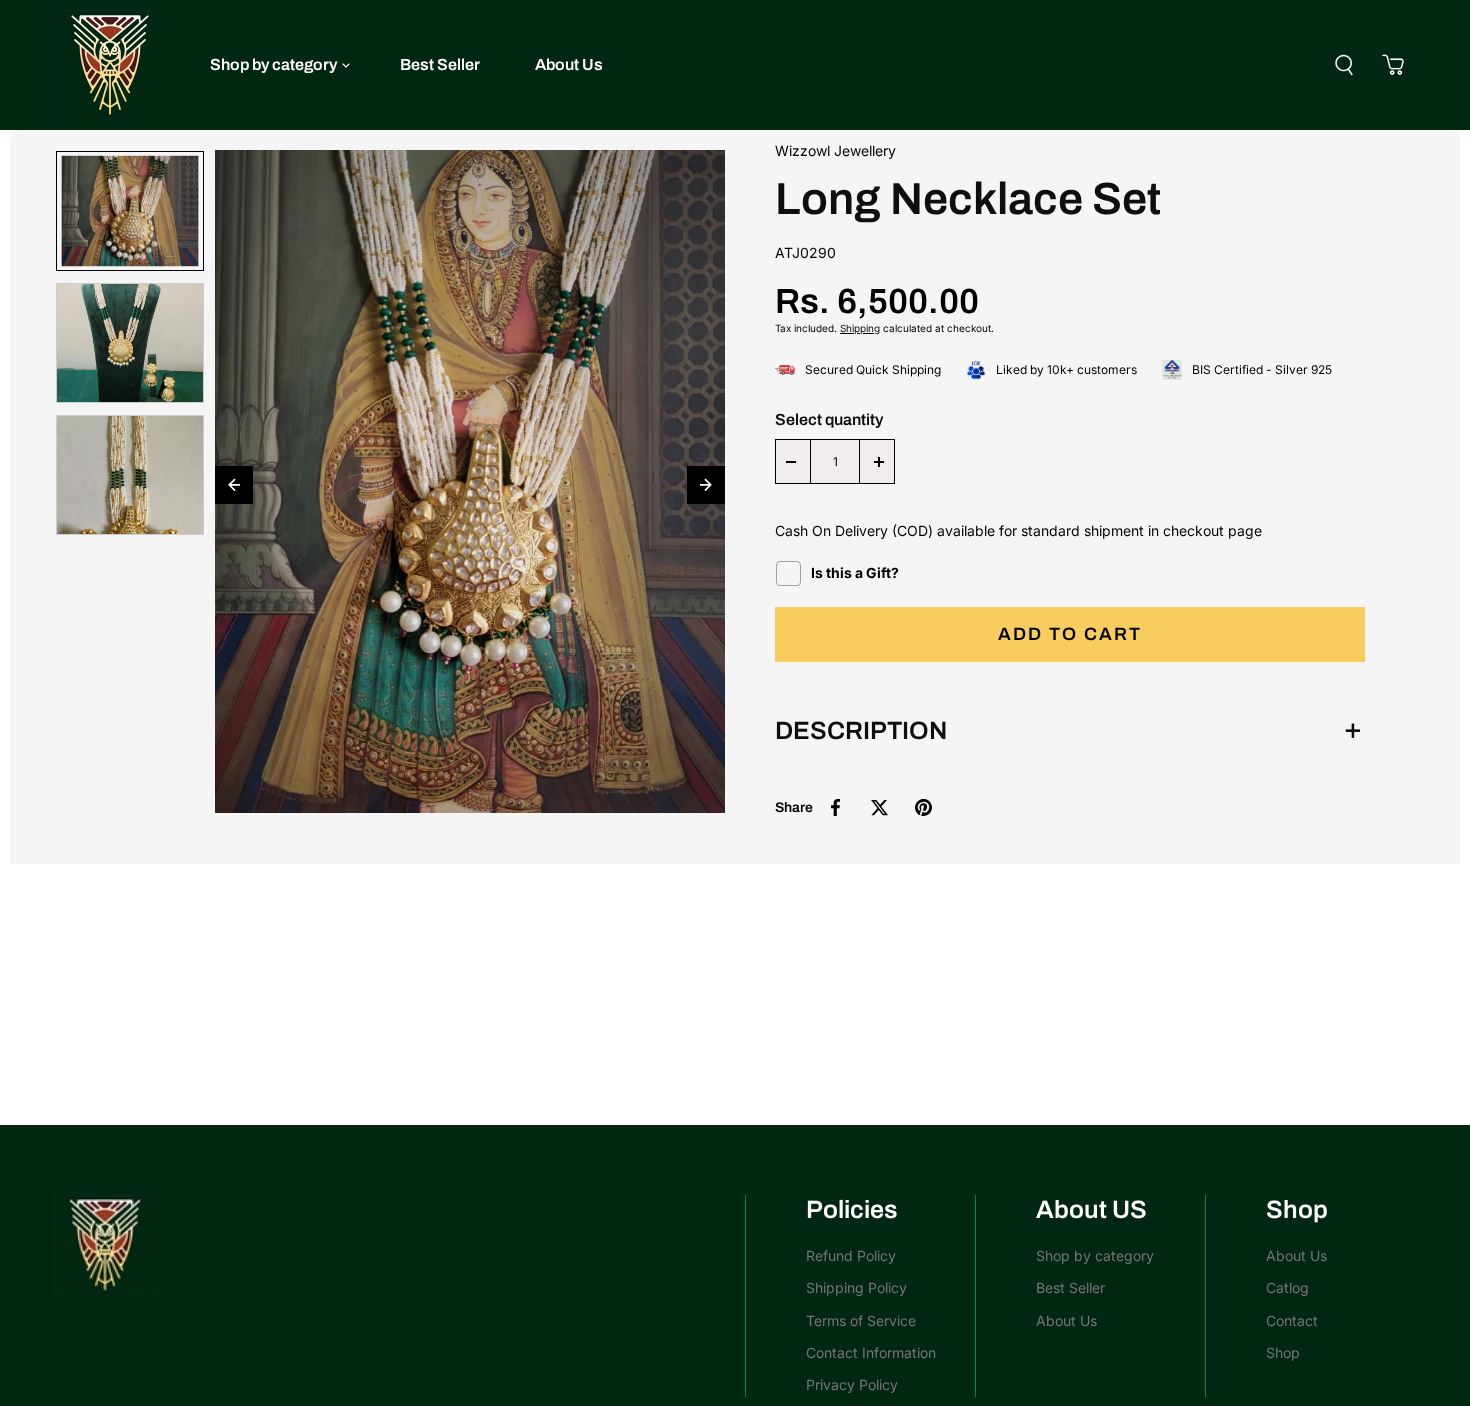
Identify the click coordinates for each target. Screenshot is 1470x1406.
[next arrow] (706, 485)
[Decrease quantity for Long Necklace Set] (791, 461)
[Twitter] (879, 808)
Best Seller (440, 64)
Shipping (860, 328)
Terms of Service (861, 1320)
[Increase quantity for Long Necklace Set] (879, 461)
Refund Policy (851, 1255)
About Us (569, 64)
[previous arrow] (234, 485)
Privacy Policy (852, 1384)
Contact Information (871, 1352)
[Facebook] (835, 808)
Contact (1292, 1320)
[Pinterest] (923, 808)
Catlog (1287, 1287)
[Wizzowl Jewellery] (110, 65)
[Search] (1344, 65)
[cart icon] (1393, 65)
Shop (1283, 1352)
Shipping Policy (856, 1287)
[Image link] (390, 1245)
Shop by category (273, 64)
